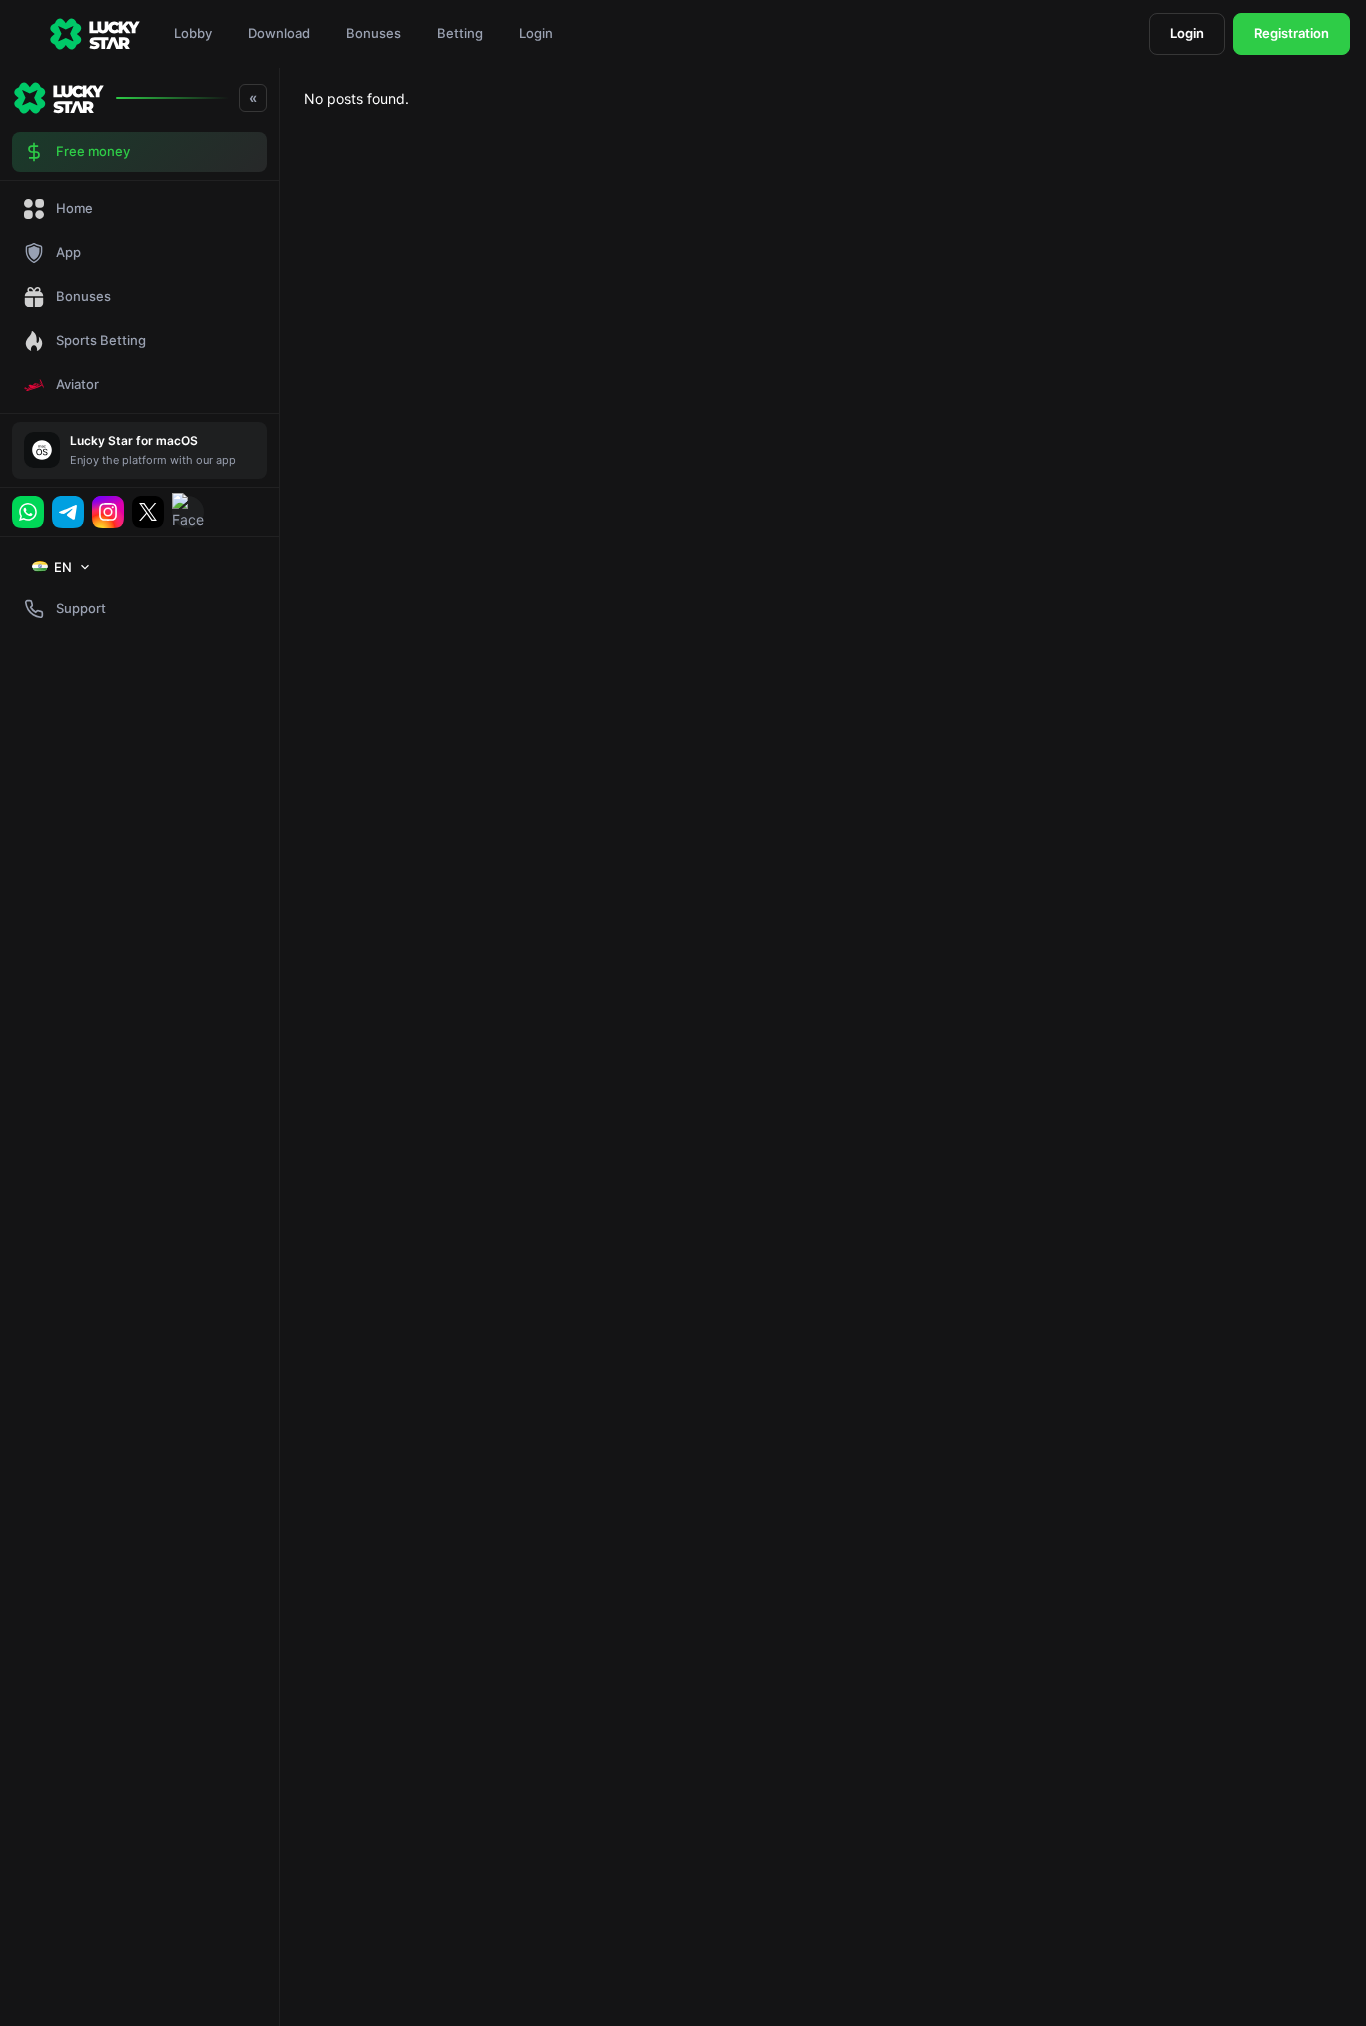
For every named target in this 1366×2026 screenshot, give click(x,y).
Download (279, 33)
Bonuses (373, 33)
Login (536, 33)
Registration (1291, 33)
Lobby (193, 33)
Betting (460, 33)
